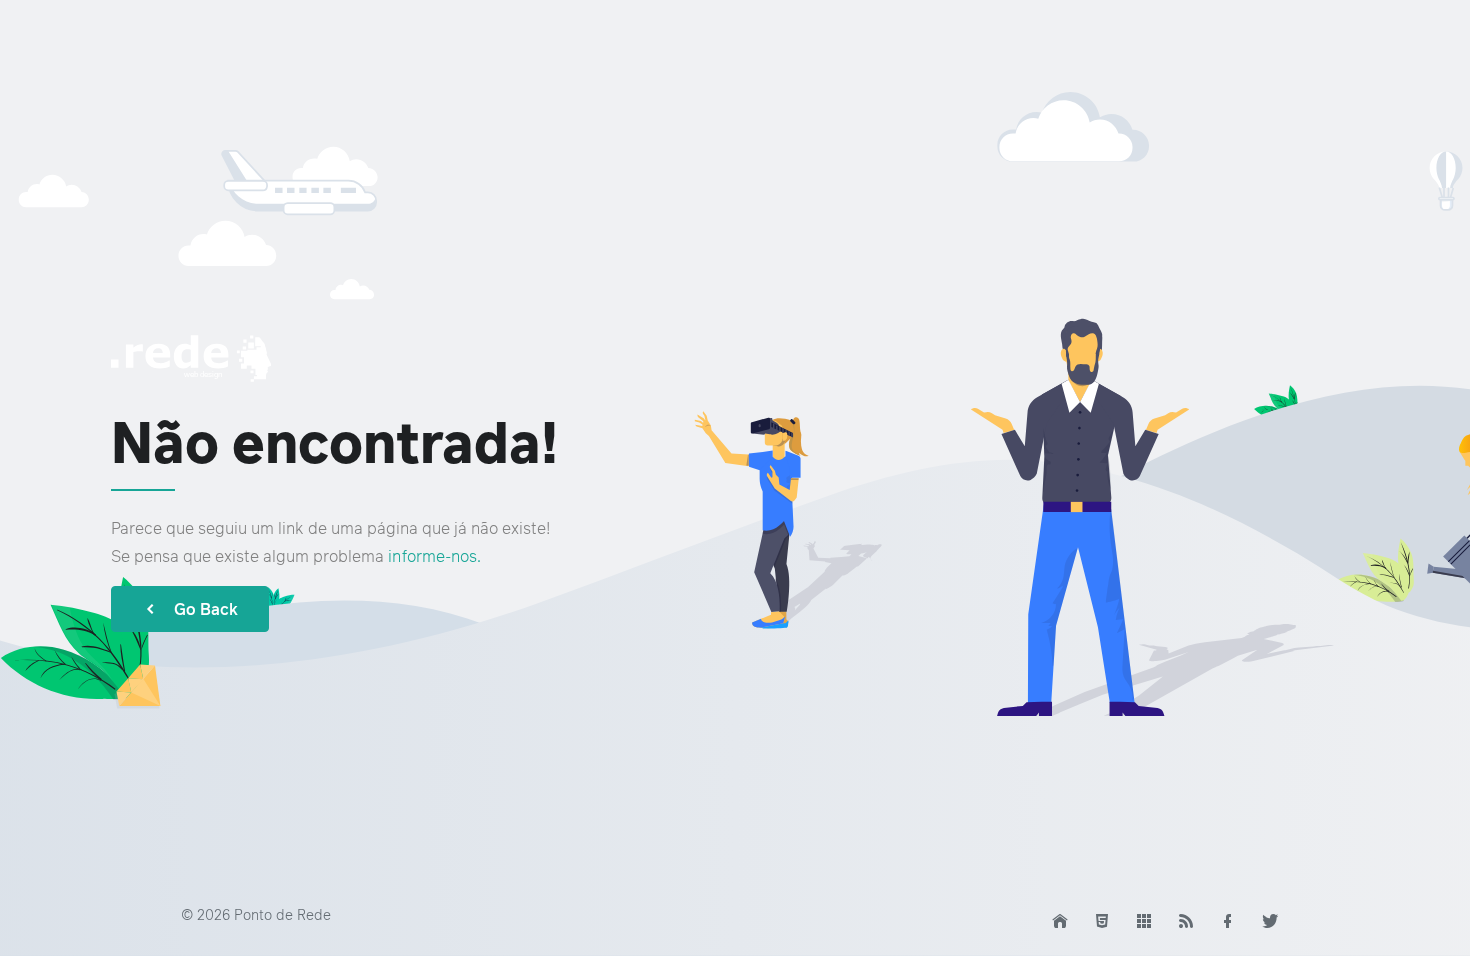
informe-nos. (434, 556)
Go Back (206, 609)
